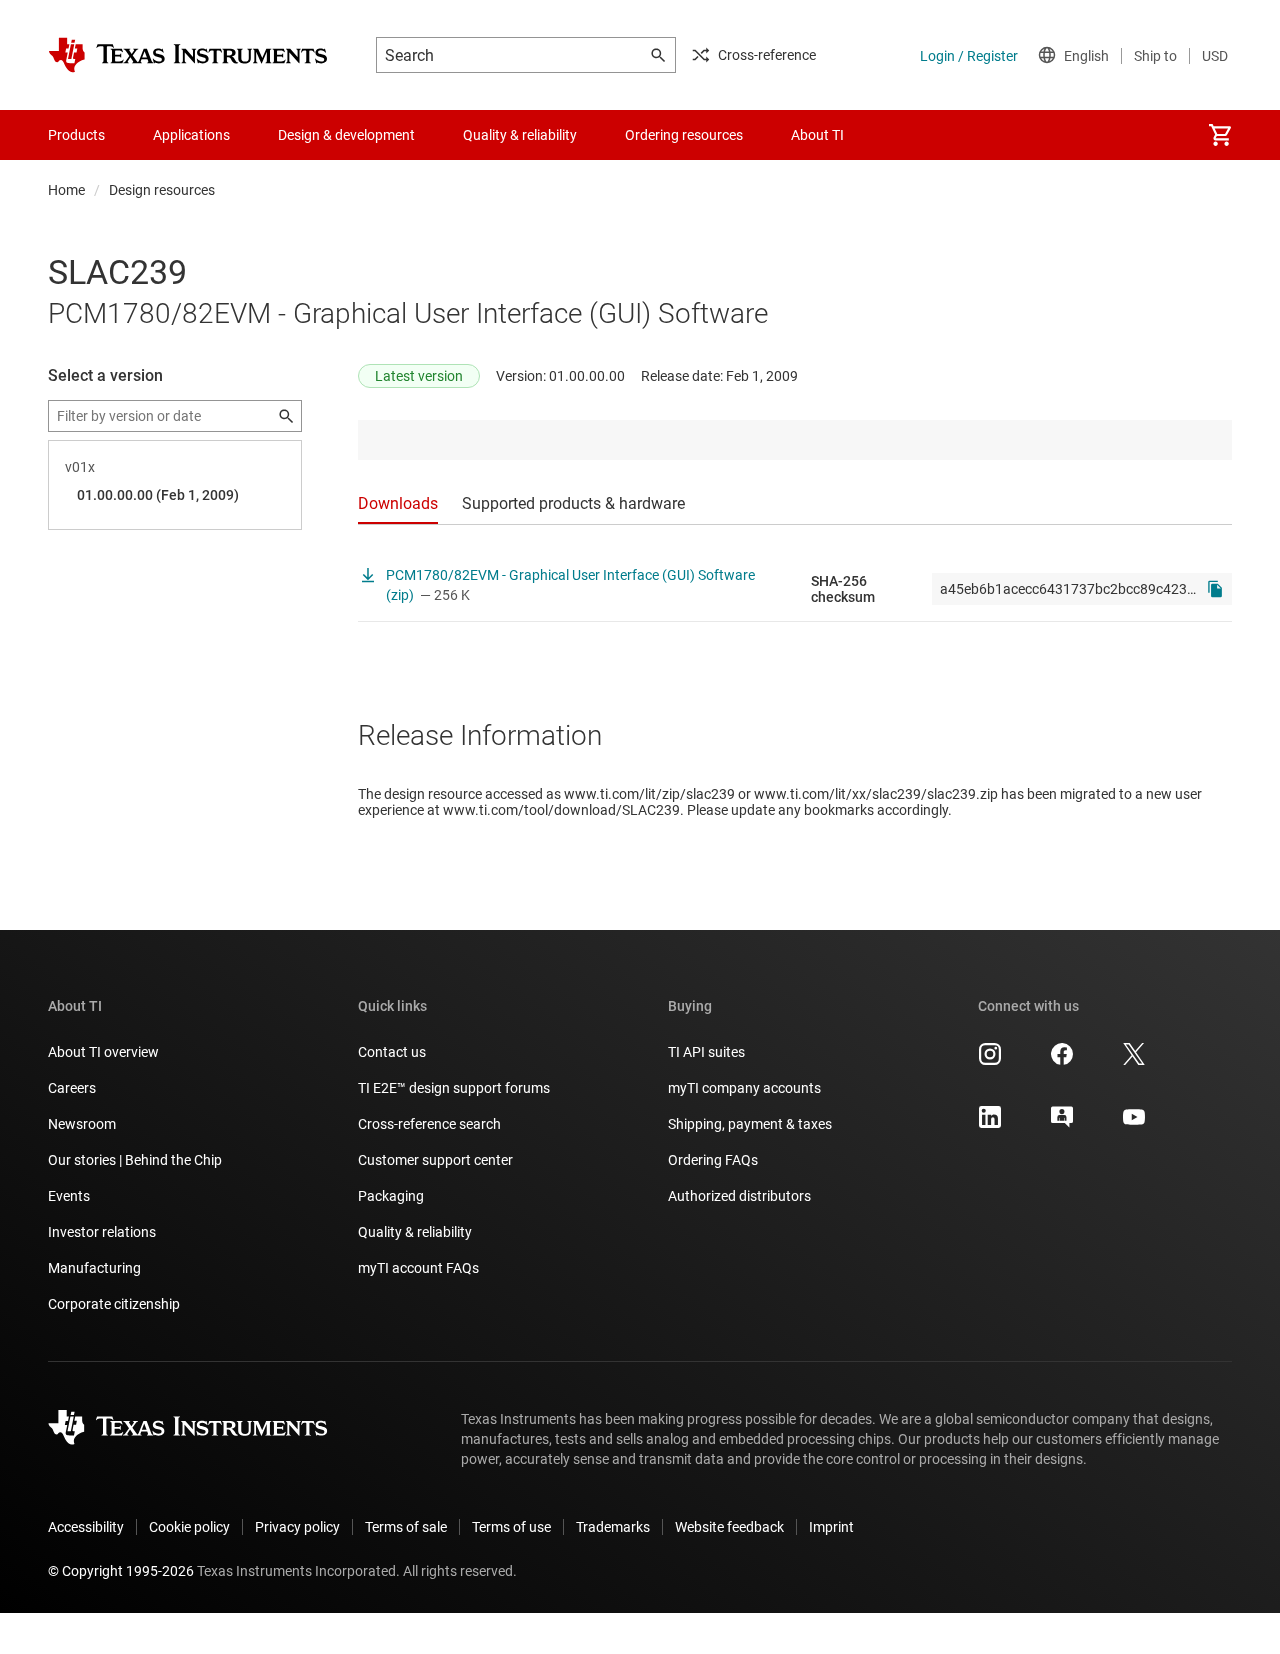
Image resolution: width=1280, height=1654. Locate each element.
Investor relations (102, 1232)
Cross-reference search (429, 1124)
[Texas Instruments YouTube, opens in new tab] (1134, 1124)
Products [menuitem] (76, 135)
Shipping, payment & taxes (750, 1124)
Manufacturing (94, 1268)
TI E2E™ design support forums (454, 1088)
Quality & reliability (415, 1232)
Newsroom (82, 1124)
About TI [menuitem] (817, 135)
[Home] (188, 55)
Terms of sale (406, 1527)
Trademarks (613, 1527)
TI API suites (706, 1052)
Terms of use (511, 1527)
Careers (72, 1088)
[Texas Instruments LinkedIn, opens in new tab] (990, 1124)
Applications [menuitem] (191, 135)
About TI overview (103, 1052)
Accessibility (86, 1527)
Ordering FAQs (713, 1160)
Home (66, 190)
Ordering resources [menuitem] (684, 135)
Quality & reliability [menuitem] (520, 135)
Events (69, 1196)
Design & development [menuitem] (346, 135)
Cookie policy (189, 1527)
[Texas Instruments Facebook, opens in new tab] (1062, 1061)
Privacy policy (297, 1527)
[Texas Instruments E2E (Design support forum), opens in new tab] (1062, 1124)
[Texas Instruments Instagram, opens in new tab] (990, 1061)
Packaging (391, 1196)
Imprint (831, 1527)
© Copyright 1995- (121, 1571)
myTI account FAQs (418, 1268)
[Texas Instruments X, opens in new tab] (1134, 1061)
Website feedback (729, 1527)
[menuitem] (1220, 135)
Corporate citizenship (114, 1304)
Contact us (392, 1052)
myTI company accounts (744, 1088)
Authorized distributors (739, 1196)
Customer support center (435, 1160)
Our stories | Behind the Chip (135, 1160)
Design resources (162, 190)
